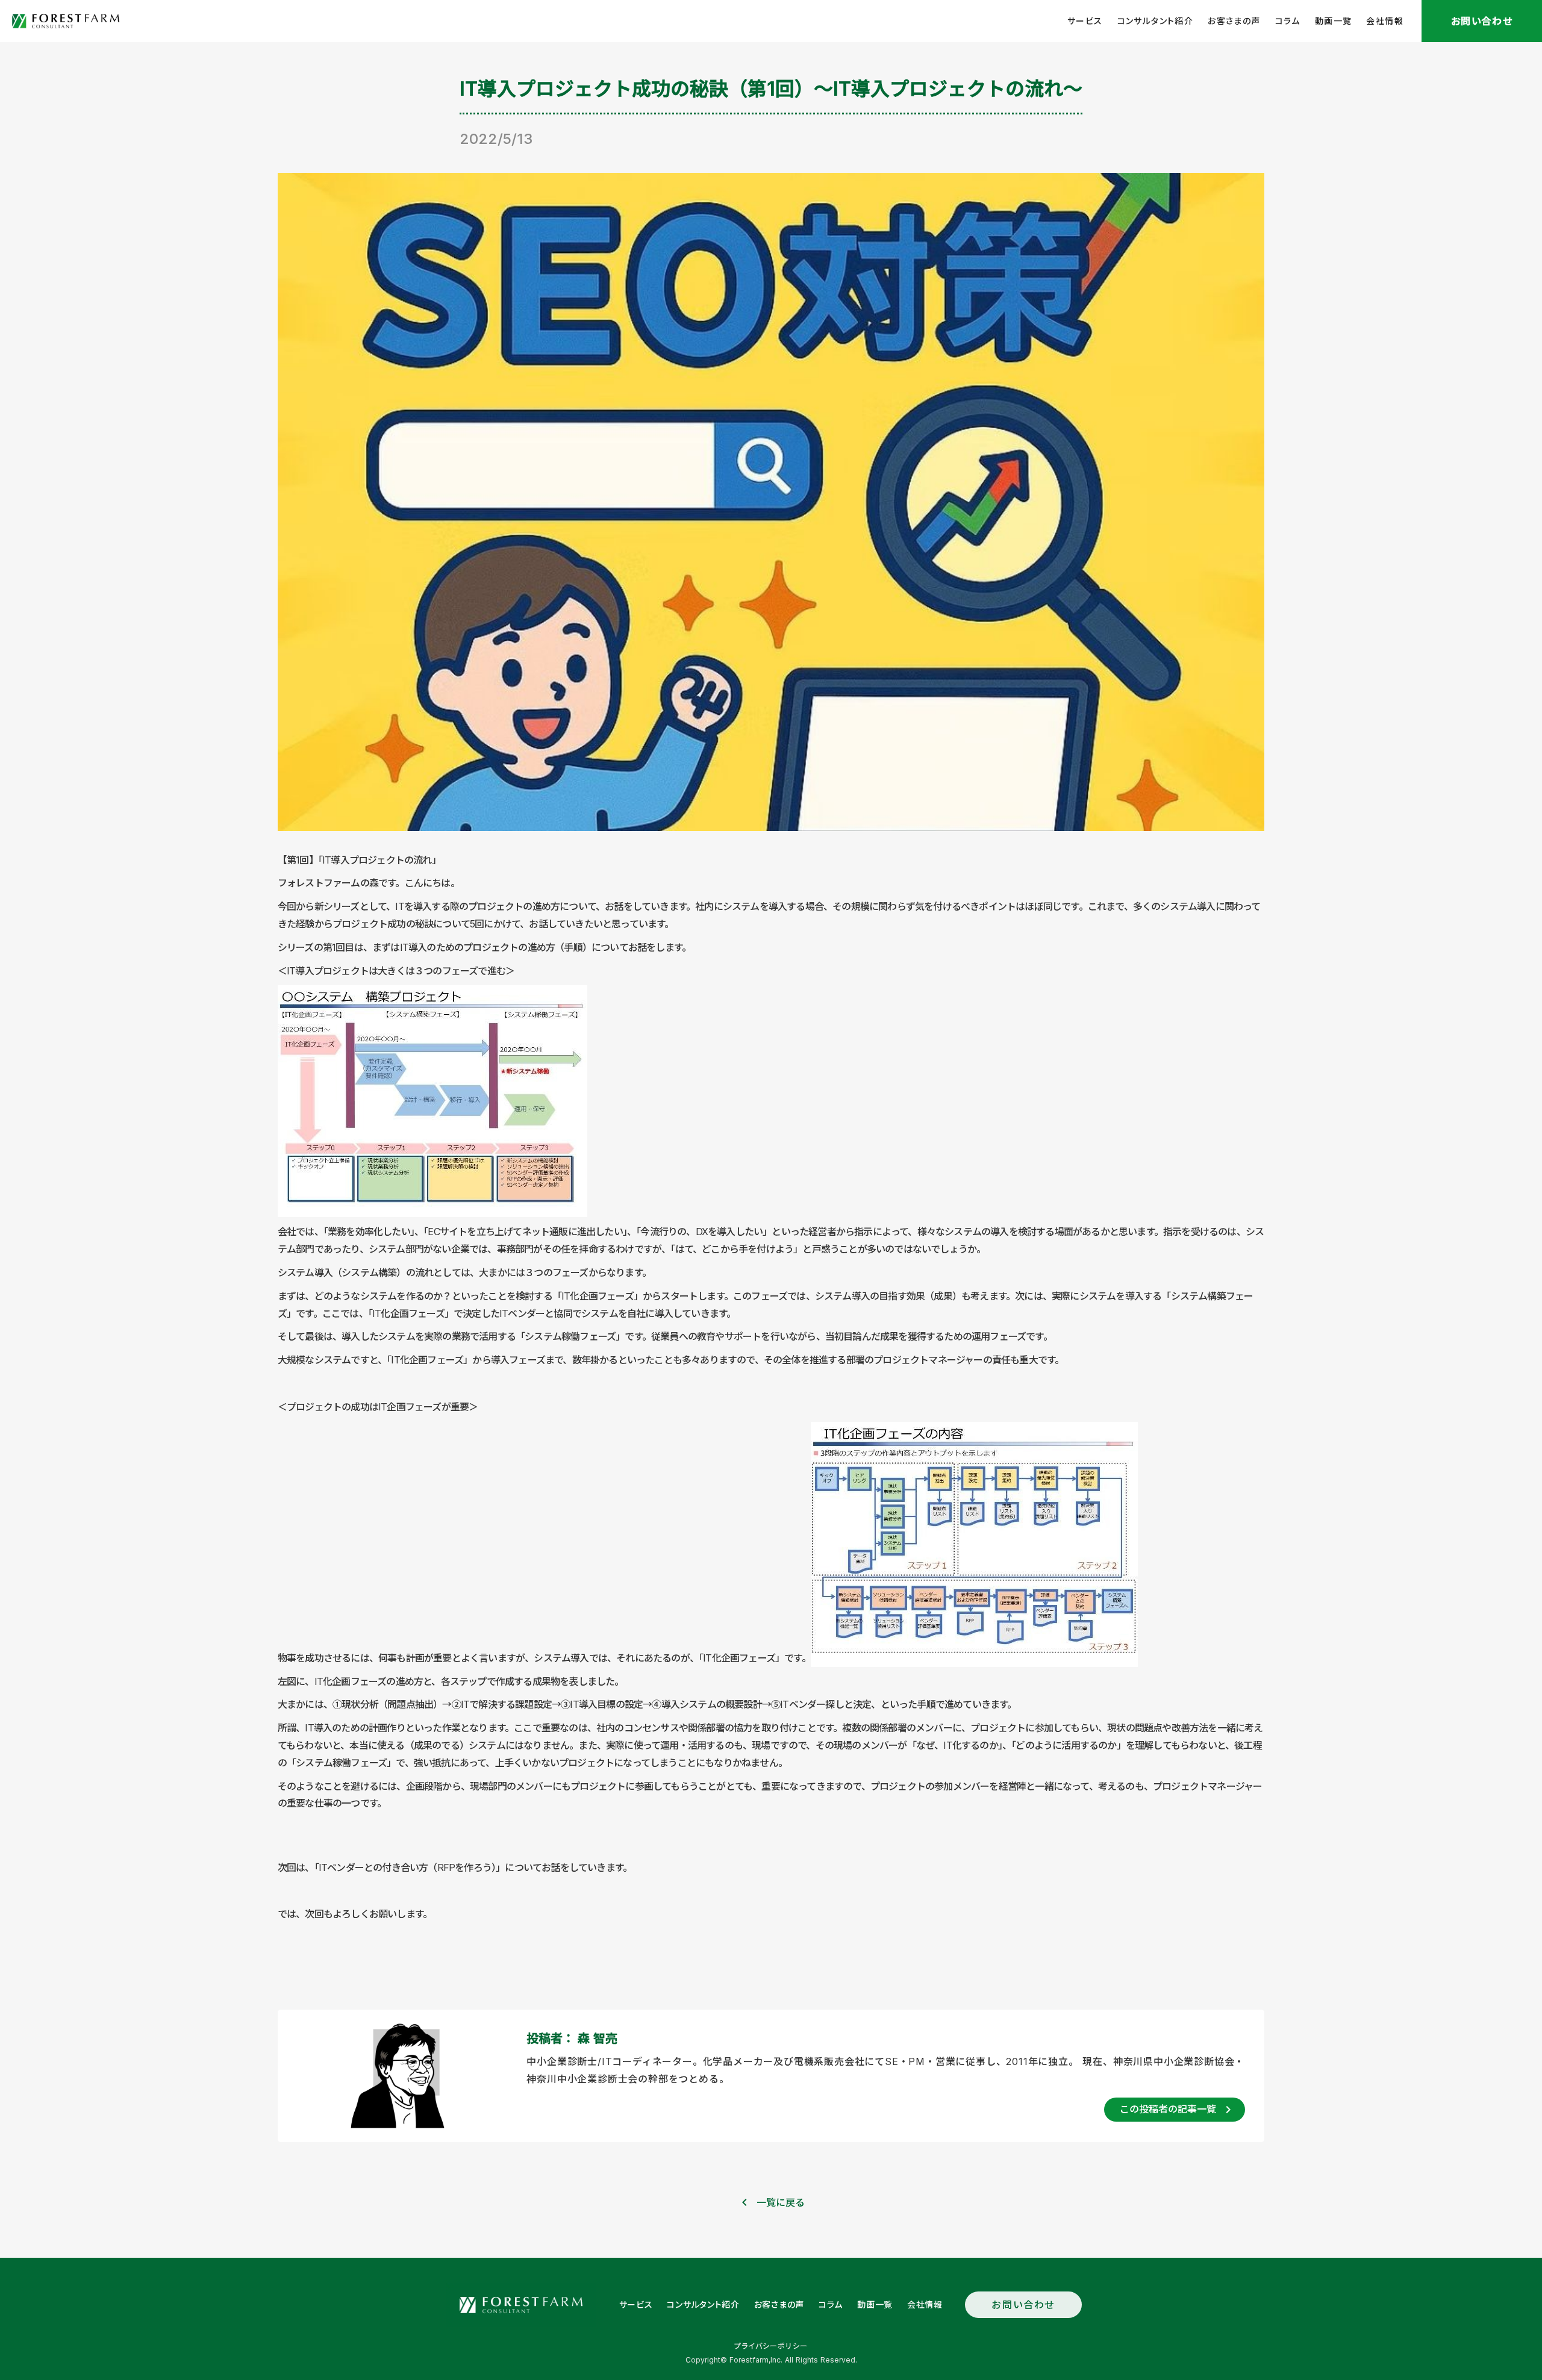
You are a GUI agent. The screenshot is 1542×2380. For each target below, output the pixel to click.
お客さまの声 (1234, 21)
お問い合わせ (1023, 2305)
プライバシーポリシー (771, 2346)
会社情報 (1385, 21)
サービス (1085, 21)
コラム (1288, 21)
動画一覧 (1334, 21)
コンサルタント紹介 (1156, 21)
